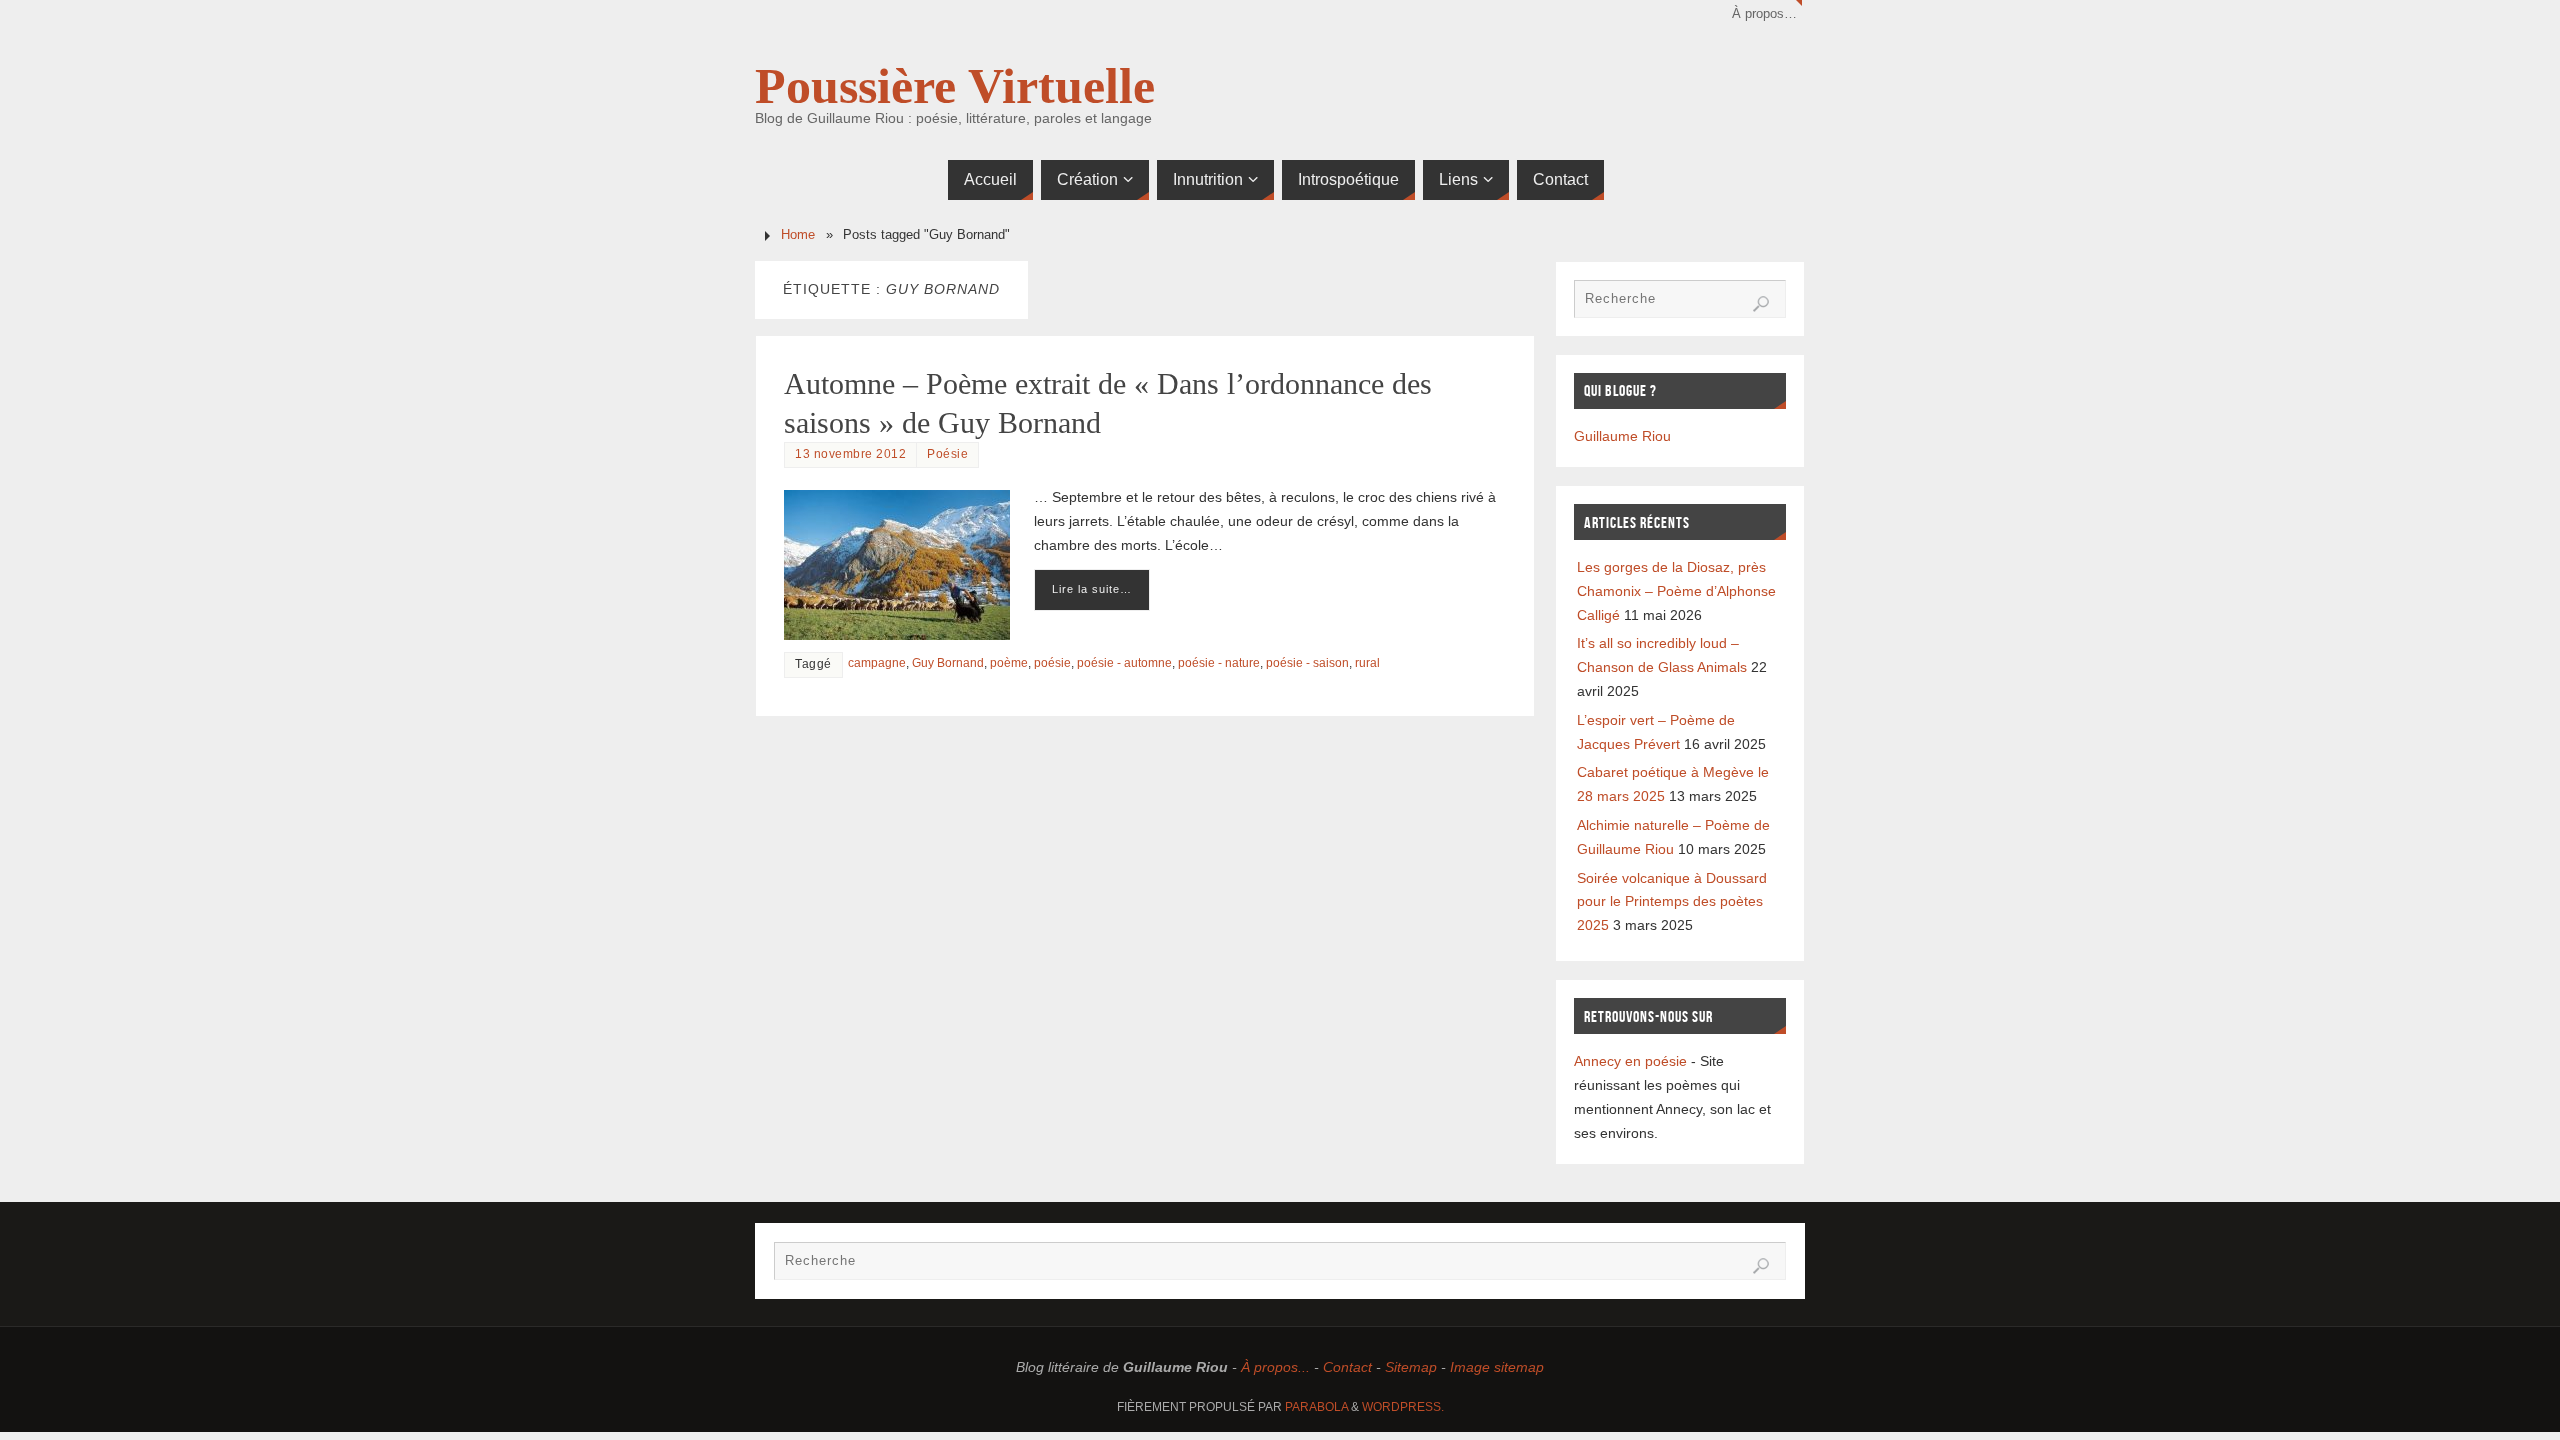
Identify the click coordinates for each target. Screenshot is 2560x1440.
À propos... (1275, 1367)
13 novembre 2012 (850, 454)
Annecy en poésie (1630, 1061)
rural (1367, 663)
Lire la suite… (1092, 589)
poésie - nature (1219, 663)
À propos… (1764, 14)
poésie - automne (1124, 663)
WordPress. (1403, 1407)
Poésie (947, 454)
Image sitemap (1497, 1367)
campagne (877, 663)
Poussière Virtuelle (955, 86)
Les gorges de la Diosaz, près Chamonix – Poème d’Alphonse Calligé (1676, 591)
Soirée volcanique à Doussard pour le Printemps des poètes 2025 (1672, 902)
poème (1009, 663)
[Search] (1761, 304)
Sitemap (1411, 1367)
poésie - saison (1307, 663)
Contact (1347, 1367)
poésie (1052, 663)
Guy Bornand (948, 663)
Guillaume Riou (1622, 436)
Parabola (1316, 1407)
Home (798, 235)
